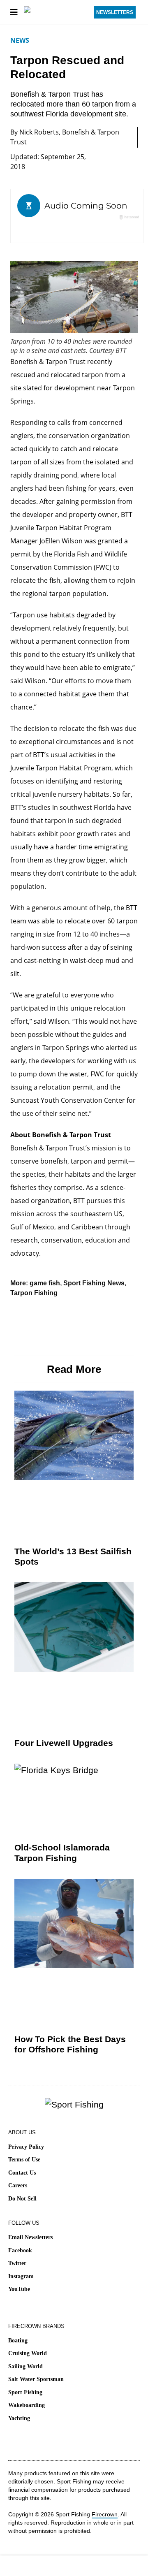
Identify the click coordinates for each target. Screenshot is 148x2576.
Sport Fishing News (94, 1283)
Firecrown (105, 2514)
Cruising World (28, 2353)
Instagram (21, 2276)
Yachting (19, 2418)
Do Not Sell (22, 2199)
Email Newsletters (30, 2237)
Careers (18, 2185)
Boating (18, 2341)
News (20, 40)
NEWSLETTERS (115, 12)
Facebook (20, 2250)
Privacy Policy (26, 2147)
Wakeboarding (27, 2405)
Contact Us (22, 2173)
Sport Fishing (25, 2392)
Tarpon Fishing (34, 1293)
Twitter (17, 2263)
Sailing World (25, 2366)
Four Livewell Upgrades (64, 1743)
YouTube (19, 2289)
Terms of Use (24, 2160)
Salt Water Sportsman (36, 2379)
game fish (45, 1283)
